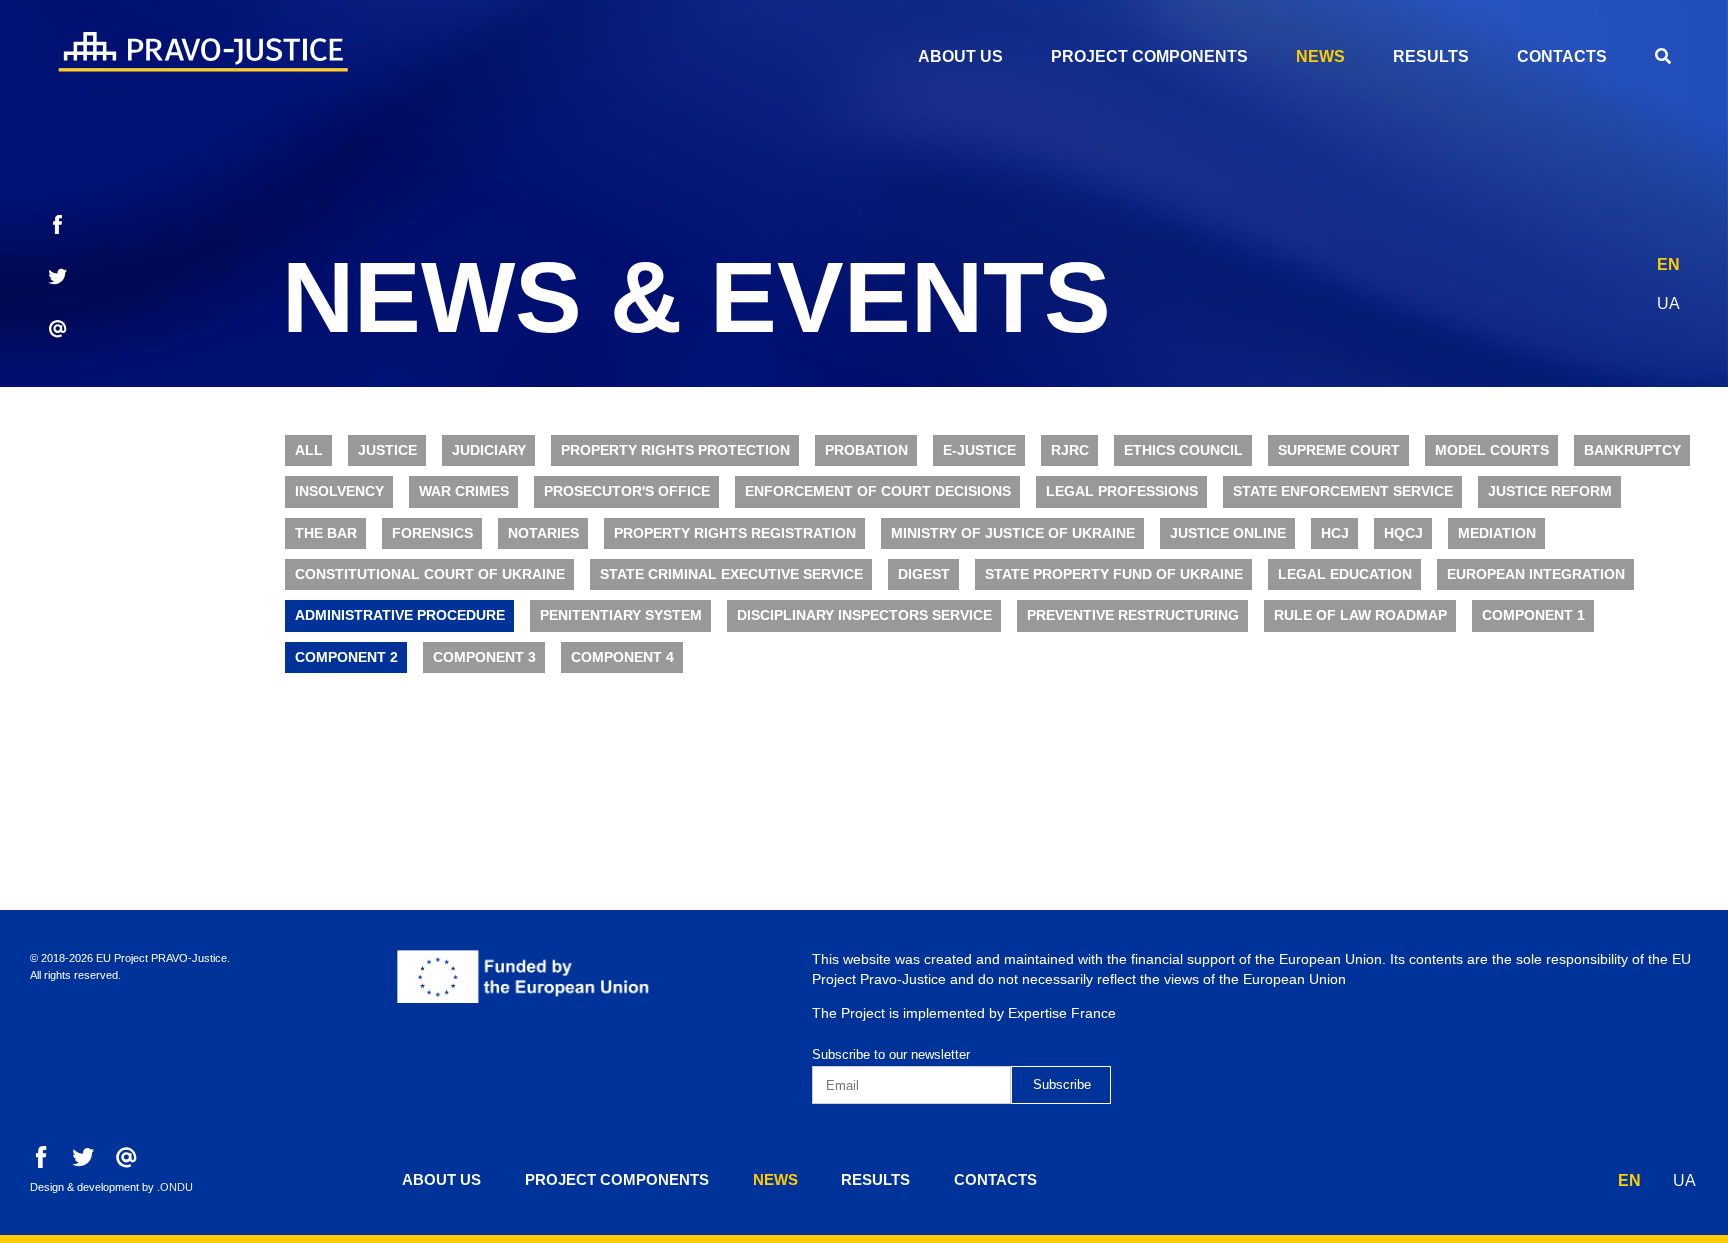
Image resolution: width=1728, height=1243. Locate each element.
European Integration (1536, 574)
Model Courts (1492, 450)
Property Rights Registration (735, 533)
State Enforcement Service (1343, 491)
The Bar (326, 533)
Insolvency (339, 491)
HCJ (1335, 533)
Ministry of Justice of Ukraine (1013, 533)
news (1320, 56)
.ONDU (175, 1187)
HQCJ (1403, 533)
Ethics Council (1183, 450)
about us (960, 56)
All (309, 450)
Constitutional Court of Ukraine (430, 574)
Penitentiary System (621, 615)
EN (1668, 264)
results (1431, 56)
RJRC (1070, 450)
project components (1149, 56)
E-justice (979, 450)
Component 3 (484, 657)
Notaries (543, 533)
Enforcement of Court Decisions (878, 491)
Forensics (432, 533)
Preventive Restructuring (1133, 615)
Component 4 (622, 657)
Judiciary (489, 450)
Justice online (1228, 533)
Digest (924, 574)
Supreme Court (1339, 450)
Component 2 (346, 657)
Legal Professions (1122, 491)
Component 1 (1533, 615)
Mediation (1497, 533)
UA (1668, 303)
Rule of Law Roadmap (1360, 615)
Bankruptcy (1632, 450)
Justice (387, 450)
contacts (1562, 56)
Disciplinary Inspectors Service (864, 615)
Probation (866, 450)
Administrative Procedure (400, 615)
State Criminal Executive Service (731, 574)
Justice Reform (1550, 491)
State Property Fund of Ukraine (1114, 574)
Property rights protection (675, 450)
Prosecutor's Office (627, 491)
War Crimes (464, 491)
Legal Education (1345, 574)
